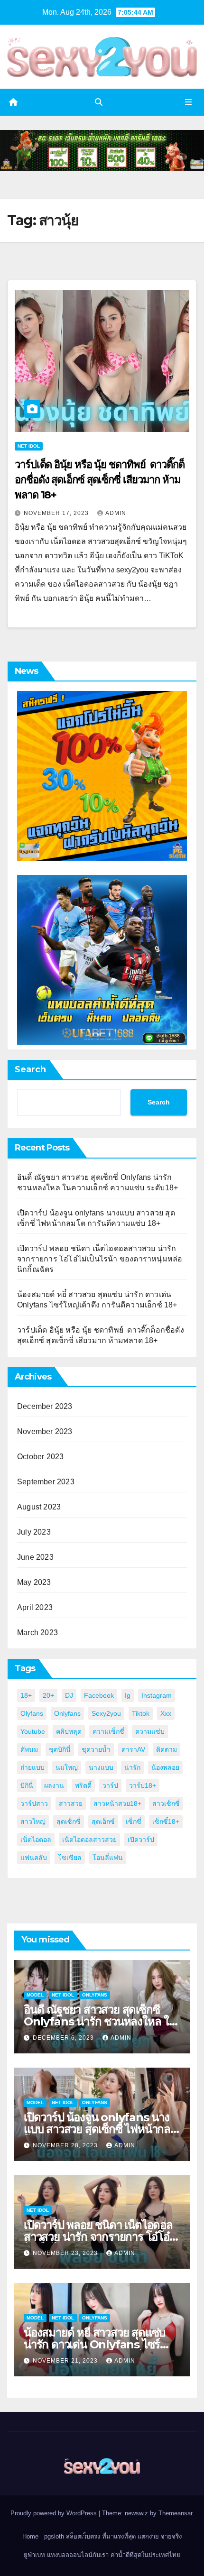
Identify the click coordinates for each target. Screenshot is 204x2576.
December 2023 (45, 1406)
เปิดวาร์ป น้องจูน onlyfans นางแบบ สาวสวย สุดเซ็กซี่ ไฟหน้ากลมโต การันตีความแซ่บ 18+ (101, 2129)
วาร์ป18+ (143, 1785)
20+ (48, 1695)
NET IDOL (29, 446)
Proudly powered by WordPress (55, 2513)
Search (30, 1069)
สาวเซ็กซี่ (166, 1803)
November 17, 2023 (57, 513)
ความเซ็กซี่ (108, 1731)
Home (30, 2536)
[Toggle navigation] (189, 102)
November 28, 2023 (66, 2145)
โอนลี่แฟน (108, 1858)
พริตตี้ (83, 1785)
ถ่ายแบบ (32, 1767)
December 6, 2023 (64, 2038)
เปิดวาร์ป (141, 1840)
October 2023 (40, 1457)
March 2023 (37, 1633)
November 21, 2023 (66, 2361)
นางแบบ (101, 1767)
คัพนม (29, 1749)
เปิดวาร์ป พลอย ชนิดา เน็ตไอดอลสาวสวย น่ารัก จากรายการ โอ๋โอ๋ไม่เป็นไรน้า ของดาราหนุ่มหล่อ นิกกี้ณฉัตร (100, 1259)
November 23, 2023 (66, 2253)
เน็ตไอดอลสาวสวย (89, 1840)
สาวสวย (71, 1803)
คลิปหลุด (69, 1731)
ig (128, 1695)
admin (116, 513)
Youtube (33, 1731)
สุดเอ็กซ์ (103, 1822)
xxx (166, 1713)
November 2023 (45, 1431)
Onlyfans (67, 1713)
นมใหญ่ (67, 1767)
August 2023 (39, 1507)
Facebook (99, 1695)
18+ (26, 1695)
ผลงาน (54, 1785)
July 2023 (34, 1532)
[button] (99, 102)
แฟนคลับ (34, 1858)
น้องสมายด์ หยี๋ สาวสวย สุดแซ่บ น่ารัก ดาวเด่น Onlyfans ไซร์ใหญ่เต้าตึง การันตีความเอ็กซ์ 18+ (100, 2344)
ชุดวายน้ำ (96, 1749)
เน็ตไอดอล (36, 1840)
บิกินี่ (27, 1785)
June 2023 (35, 1557)
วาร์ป (110, 1785)
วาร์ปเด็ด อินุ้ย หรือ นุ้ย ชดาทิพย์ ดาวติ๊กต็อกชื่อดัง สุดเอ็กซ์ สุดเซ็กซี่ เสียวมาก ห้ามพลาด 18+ (100, 480)
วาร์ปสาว (34, 1803)
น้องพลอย (165, 1767)
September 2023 (46, 1482)
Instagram (157, 1695)
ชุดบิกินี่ (60, 1749)
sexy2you (106, 1713)
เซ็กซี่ (134, 1822)
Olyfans (32, 1713)
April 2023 (35, 1607)
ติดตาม (167, 1749)
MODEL (35, 1995)
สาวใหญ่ (33, 1822)
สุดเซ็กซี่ (69, 1822)
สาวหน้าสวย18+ (117, 1803)
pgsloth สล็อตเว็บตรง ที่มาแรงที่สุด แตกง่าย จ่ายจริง (113, 2536)
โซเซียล (70, 1858)
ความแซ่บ (150, 1731)
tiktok (141, 1713)
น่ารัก (132, 1767)
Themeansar (175, 2513)
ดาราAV (133, 1749)
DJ (69, 1695)
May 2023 (34, 1582)
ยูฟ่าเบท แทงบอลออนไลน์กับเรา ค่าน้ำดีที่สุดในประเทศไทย (102, 2555)
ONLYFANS (95, 1995)
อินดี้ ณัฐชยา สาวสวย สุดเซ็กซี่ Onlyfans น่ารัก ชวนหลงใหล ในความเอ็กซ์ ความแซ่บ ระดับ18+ (100, 2021)
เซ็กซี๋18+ (166, 1822)
